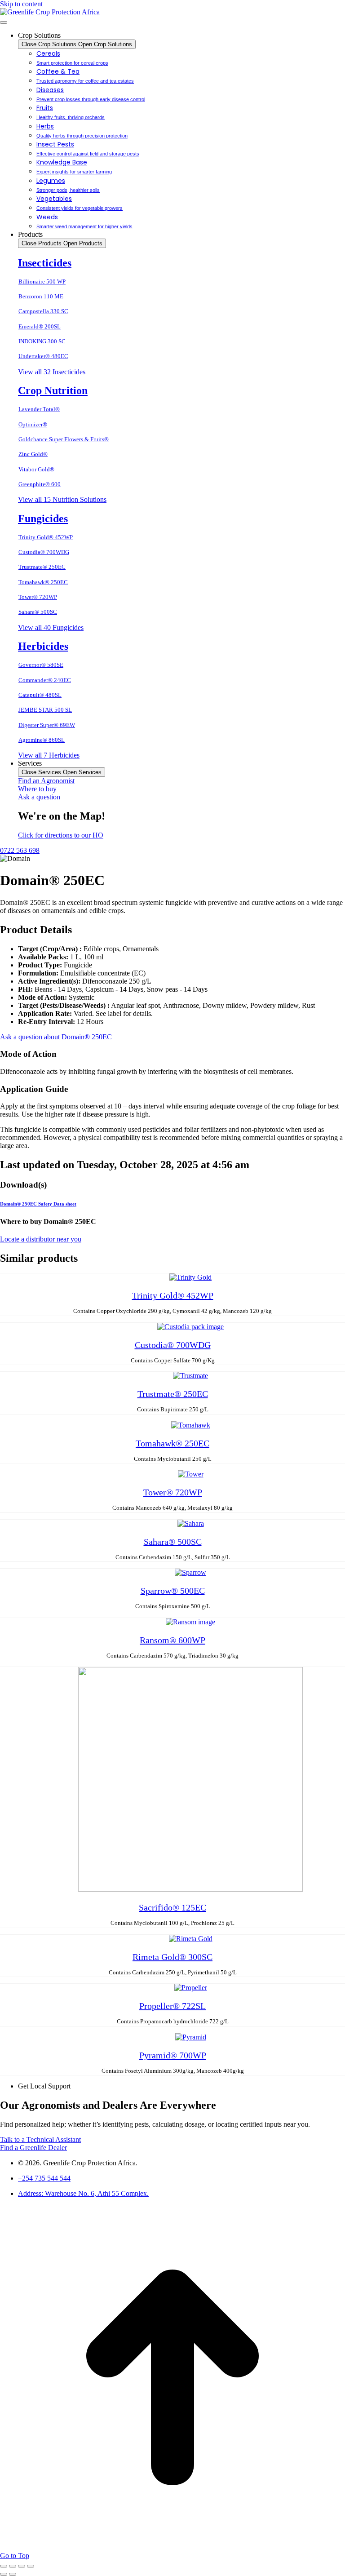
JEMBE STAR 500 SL (45, 710)
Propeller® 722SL (172, 2006)
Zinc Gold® (33, 454)
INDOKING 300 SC (42, 341)
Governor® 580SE (41, 665)
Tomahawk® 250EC (43, 582)
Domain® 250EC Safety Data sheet (38, 1204)
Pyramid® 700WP (173, 2055)
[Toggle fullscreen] (22, 2566)
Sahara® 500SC (38, 612)
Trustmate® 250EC (42, 567)
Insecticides (45, 263)
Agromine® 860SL (42, 740)
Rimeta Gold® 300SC (172, 1957)
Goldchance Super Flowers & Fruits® (64, 439)
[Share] (13, 2566)
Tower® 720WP (38, 597)
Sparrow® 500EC (173, 1591)
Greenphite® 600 (40, 484)
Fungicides (43, 519)
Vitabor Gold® (36, 469)
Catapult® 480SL (40, 695)
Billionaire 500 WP (42, 282)
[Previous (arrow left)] (4, 2574)
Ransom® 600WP (172, 1640)
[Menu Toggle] (4, 22)
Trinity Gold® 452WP (46, 537)
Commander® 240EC (45, 680)
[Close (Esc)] (4, 2566)
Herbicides (43, 646)
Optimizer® (33, 424)
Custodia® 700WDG (44, 552)
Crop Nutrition (53, 390)
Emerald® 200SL (40, 326)
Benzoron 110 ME (41, 296)
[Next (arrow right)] (13, 2574)
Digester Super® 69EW (47, 725)
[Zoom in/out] (31, 2566)
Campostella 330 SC (43, 311)
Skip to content (21, 4)
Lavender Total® (39, 409)
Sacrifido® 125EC (172, 1907)
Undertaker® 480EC (43, 356)
